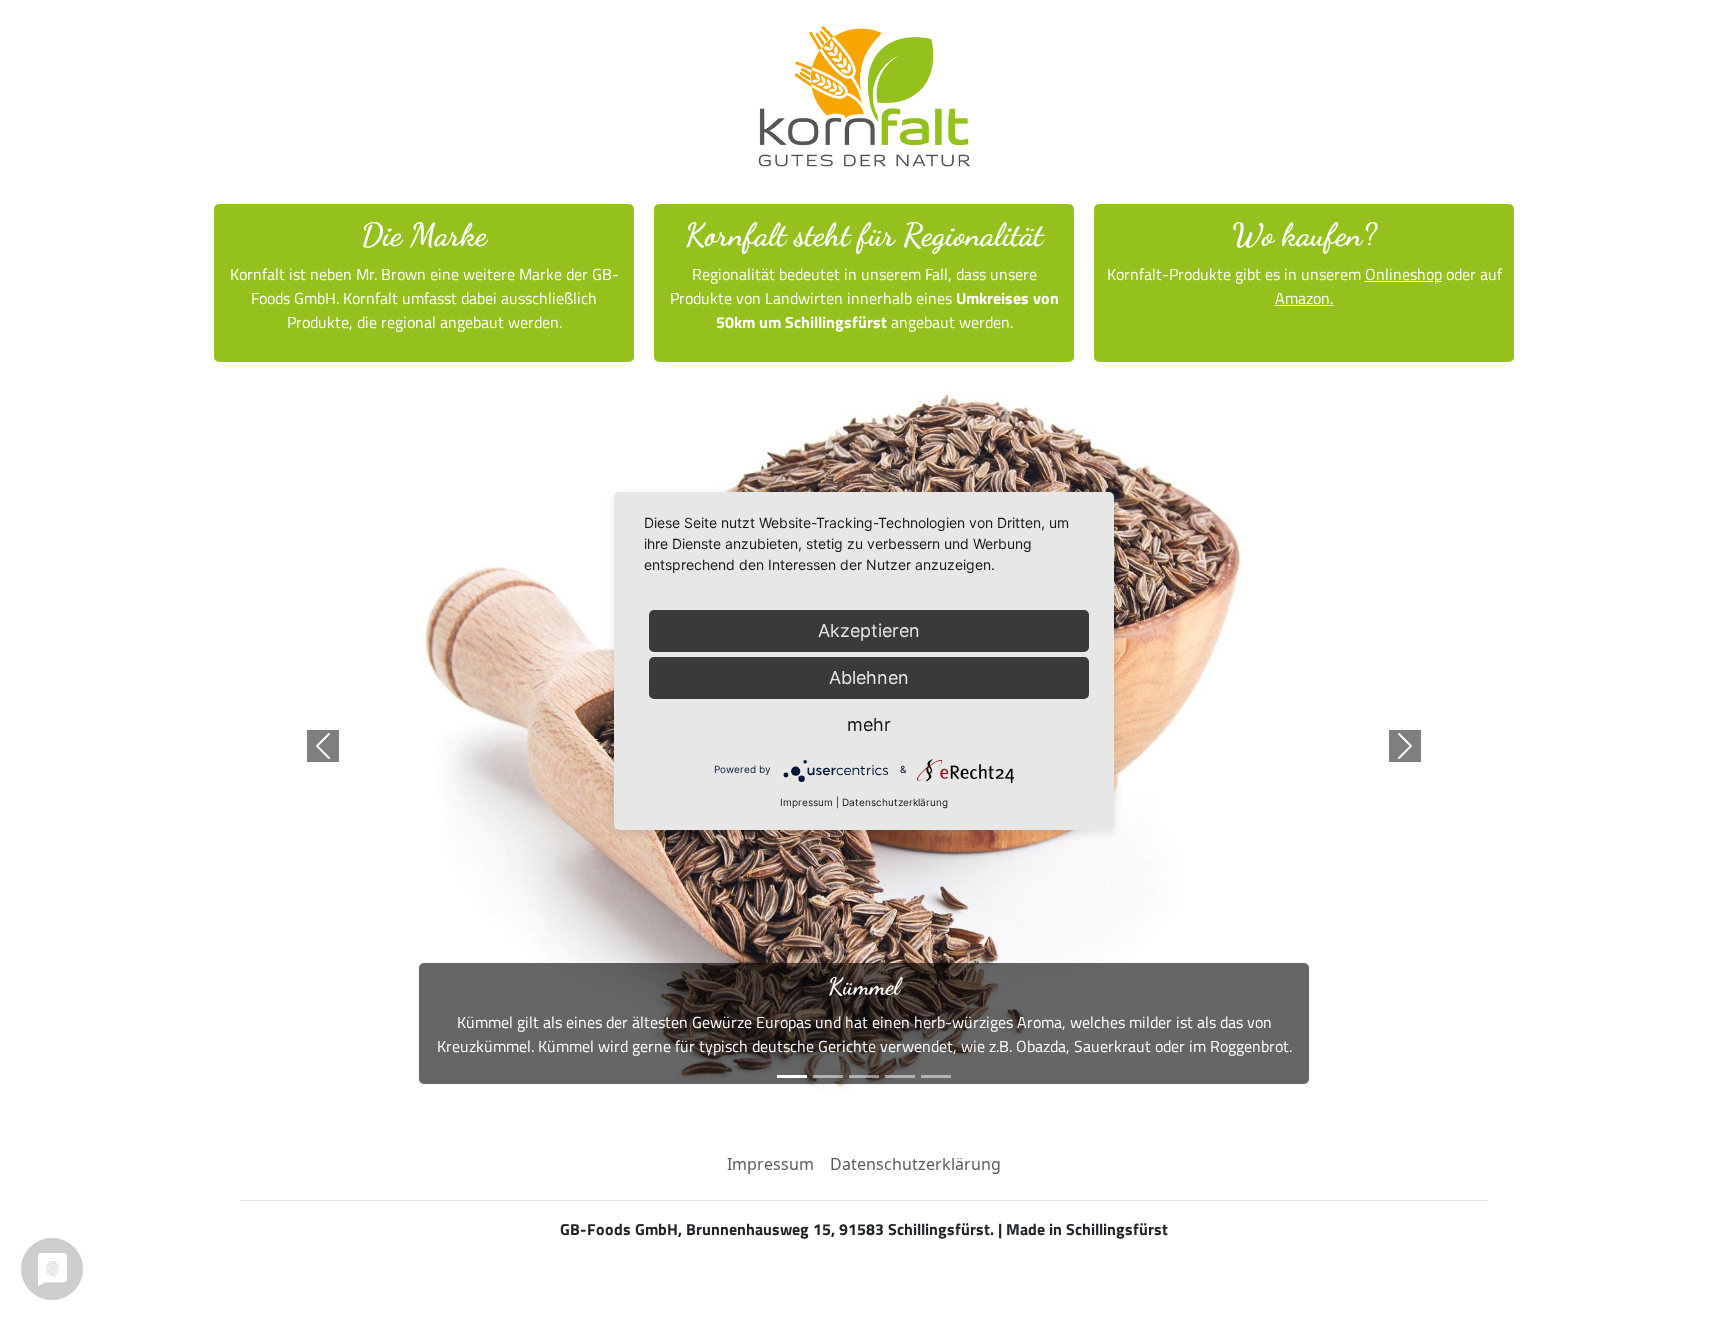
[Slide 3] (864, 1076)
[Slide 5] (936, 1076)
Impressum (770, 1164)
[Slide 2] (828, 1076)
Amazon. (1304, 298)
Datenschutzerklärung (915, 1164)
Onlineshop (1403, 274)
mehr (869, 724)
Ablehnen (869, 677)
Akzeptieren (869, 630)
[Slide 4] (900, 1076)
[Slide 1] (792, 1076)
